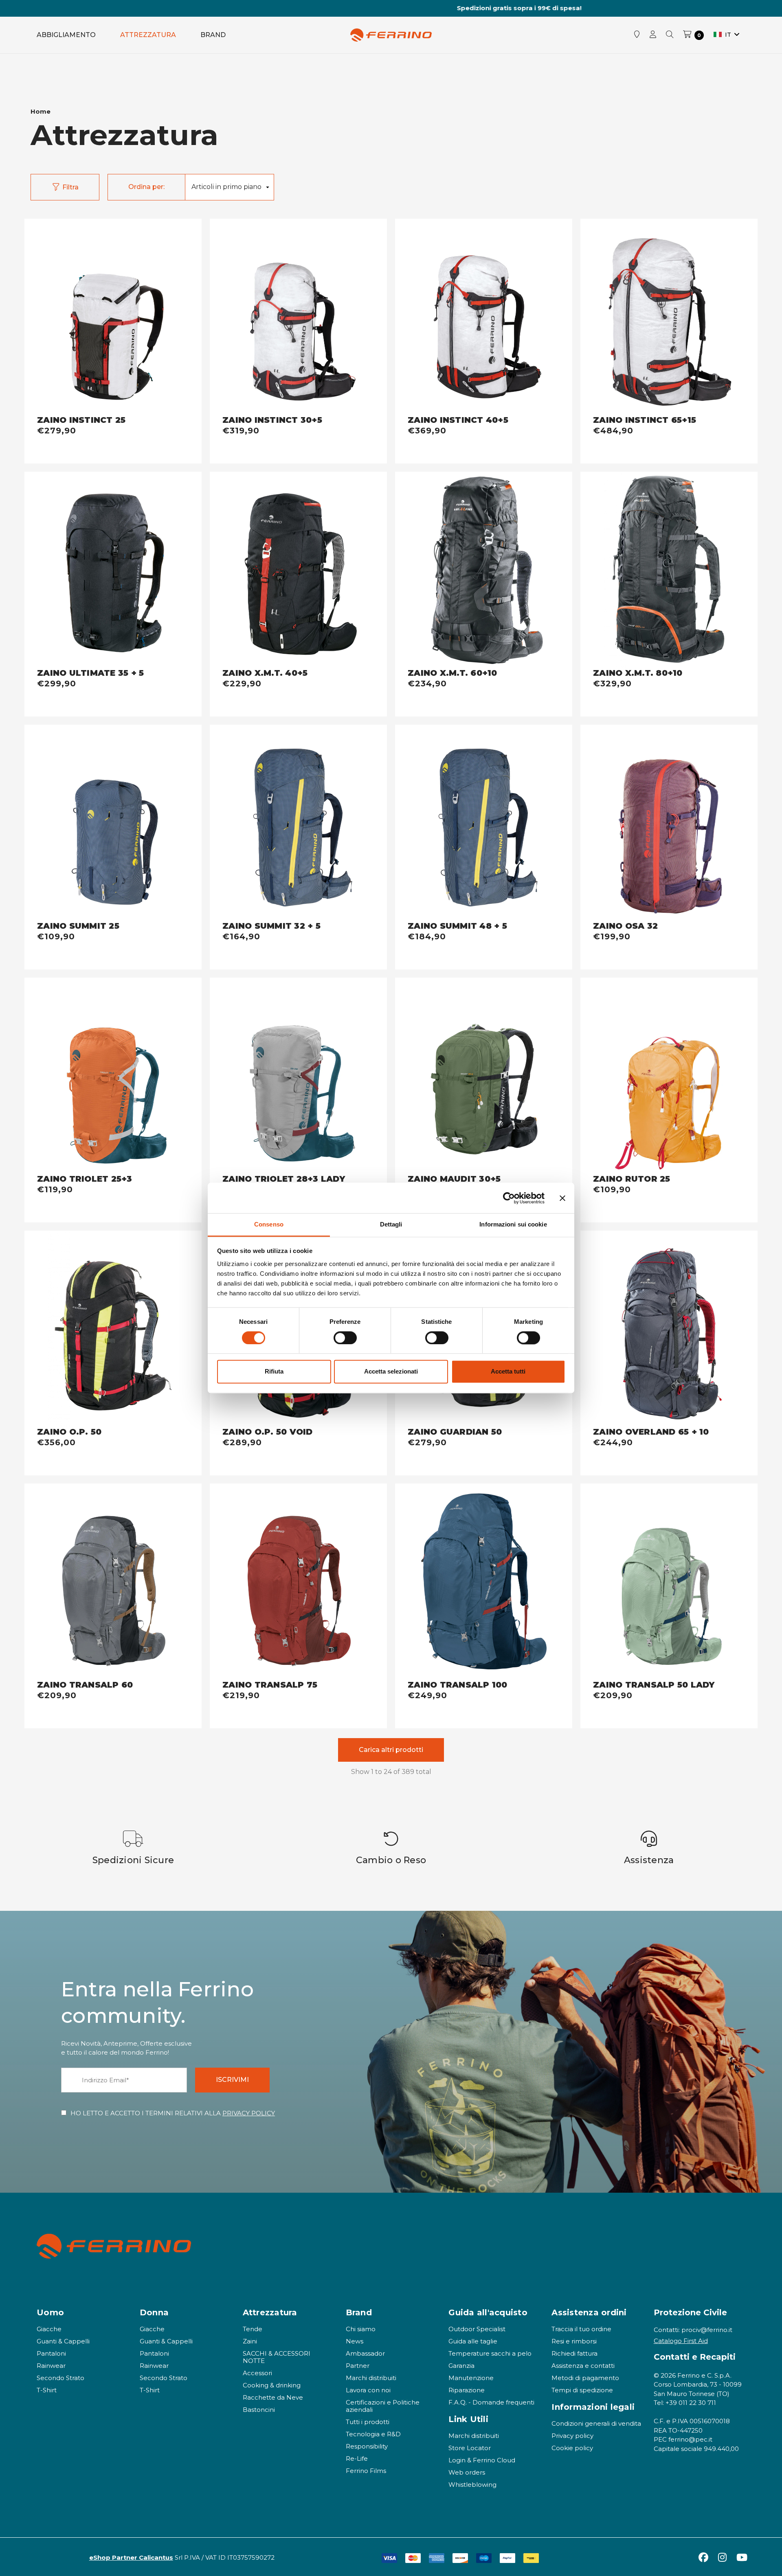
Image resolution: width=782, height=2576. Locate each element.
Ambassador (365, 2353)
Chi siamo (361, 2329)
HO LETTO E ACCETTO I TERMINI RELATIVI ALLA (173, 2113)
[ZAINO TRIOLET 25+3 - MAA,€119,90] (113, 1076)
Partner (358, 2366)
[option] (133, 1848)
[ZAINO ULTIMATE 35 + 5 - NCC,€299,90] (113, 570)
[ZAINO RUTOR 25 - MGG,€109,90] (669, 1076)
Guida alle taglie (473, 2341)
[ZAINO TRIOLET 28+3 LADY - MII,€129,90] (298, 1076)
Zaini (250, 2341)
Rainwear (51, 2366)
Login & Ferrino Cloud (482, 2460)
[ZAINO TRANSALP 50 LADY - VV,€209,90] (669, 1582)
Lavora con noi (368, 2390)
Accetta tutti (508, 1372)
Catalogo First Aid (681, 2341)
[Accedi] (653, 35)
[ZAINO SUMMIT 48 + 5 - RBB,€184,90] (484, 823)
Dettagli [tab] (391, 1224)
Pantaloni (51, 2353)
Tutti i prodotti (368, 2422)
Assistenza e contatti (583, 2366)
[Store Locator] (637, 35)
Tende (253, 2329)
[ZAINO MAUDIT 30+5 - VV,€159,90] (484, 1076)
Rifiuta (274, 1372)
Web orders (467, 2472)
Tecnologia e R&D (373, 2434)
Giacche (49, 2329)
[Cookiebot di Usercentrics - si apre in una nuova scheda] (509, 1198)
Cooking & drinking (272, 2385)
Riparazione (467, 2390)
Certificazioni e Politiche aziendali (383, 2406)
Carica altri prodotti (391, 1750)
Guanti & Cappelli (63, 2341)
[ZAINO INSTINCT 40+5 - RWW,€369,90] (484, 317)
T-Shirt (47, 2390)
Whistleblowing (472, 2485)
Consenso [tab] (269, 1224)
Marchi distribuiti (371, 2378)
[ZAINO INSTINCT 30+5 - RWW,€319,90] (298, 317)
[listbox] (229, 187)
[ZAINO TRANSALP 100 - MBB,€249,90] (484, 1582)
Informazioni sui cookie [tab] (513, 1224)
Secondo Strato (60, 2378)
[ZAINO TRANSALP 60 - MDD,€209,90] (113, 1582)
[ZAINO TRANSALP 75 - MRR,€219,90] (298, 1582)
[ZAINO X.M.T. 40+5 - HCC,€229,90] (298, 570)
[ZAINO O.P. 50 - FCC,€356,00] (113, 1329)
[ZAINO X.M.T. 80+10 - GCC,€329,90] (669, 570)
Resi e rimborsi (574, 2341)
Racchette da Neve (273, 2397)
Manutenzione (471, 2378)
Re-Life (357, 2458)
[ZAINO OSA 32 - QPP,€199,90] (669, 823)
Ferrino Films (366, 2471)
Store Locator (470, 2448)
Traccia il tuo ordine (581, 2329)
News (355, 2341)
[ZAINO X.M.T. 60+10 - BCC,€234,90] (484, 570)
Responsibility (367, 2446)
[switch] (345, 1338)
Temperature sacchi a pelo (490, 2353)
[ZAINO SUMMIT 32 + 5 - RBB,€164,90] (298, 823)
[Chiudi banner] (562, 1198)
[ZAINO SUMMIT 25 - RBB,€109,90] (113, 823)
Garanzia (461, 2366)
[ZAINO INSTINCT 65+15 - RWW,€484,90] (669, 317)
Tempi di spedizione (582, 2390)
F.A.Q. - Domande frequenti (491, 2402)
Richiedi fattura (574, 2353)
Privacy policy (572, 2436)
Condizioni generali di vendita (596, 2423)
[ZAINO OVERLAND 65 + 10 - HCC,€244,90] (669, 1329)
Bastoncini (259, 2410)
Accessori (257, 2373)
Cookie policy (572, 2448)
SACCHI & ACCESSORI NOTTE (277, 2357)
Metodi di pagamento (585, 2378)
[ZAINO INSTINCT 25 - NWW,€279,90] (113, 317)
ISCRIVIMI (232, 2080)
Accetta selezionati (391, 1372)
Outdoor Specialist (477, 2329)
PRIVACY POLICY (249, 2113)
